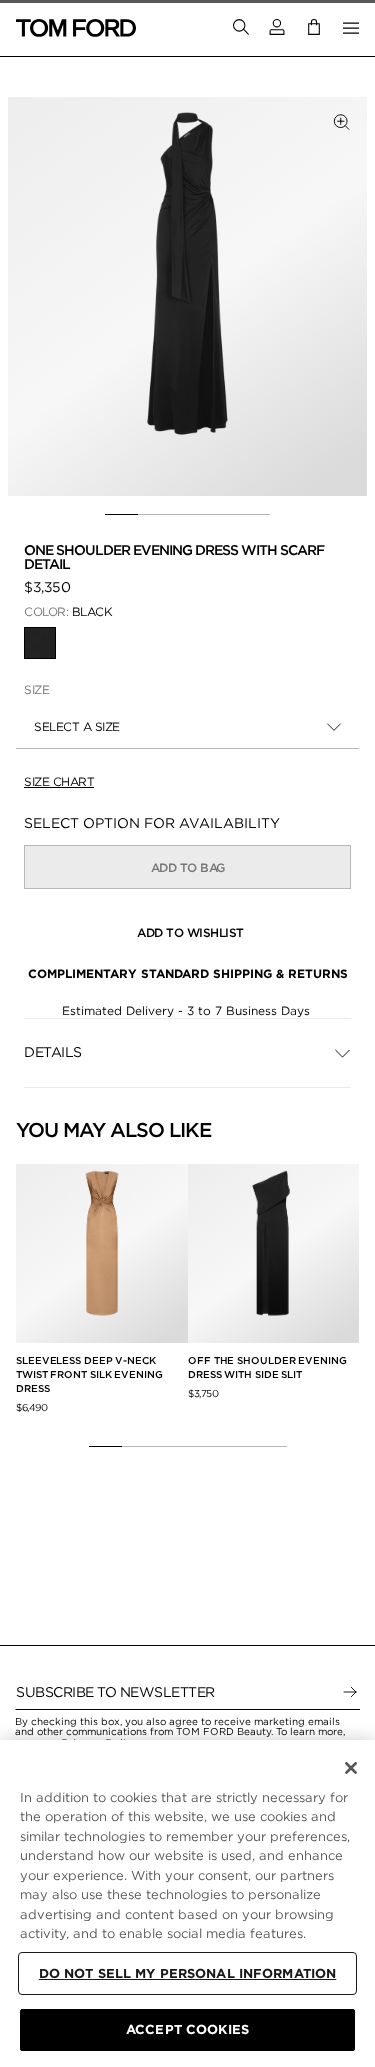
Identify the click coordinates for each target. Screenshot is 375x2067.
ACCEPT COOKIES (187, 2029)
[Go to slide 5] (253, 515)
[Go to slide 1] (121, 515)
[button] (277, 27)
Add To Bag (188, 867)
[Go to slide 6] (270, 1446)
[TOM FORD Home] (76, 28)
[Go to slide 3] (187, 515)
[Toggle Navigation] (351, 28)
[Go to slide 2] (154, 515)
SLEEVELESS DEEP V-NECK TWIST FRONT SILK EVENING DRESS (89, 1374)
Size (36, 689)
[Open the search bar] (241, 28)
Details (53, 1052)
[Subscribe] (350, 1692)
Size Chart (59, 781)
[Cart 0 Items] (314, 27)
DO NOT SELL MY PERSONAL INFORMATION (188, 1973)
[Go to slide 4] (220, 515)
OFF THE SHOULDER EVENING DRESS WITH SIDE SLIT (267, 1367)
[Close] (351, 1768)
